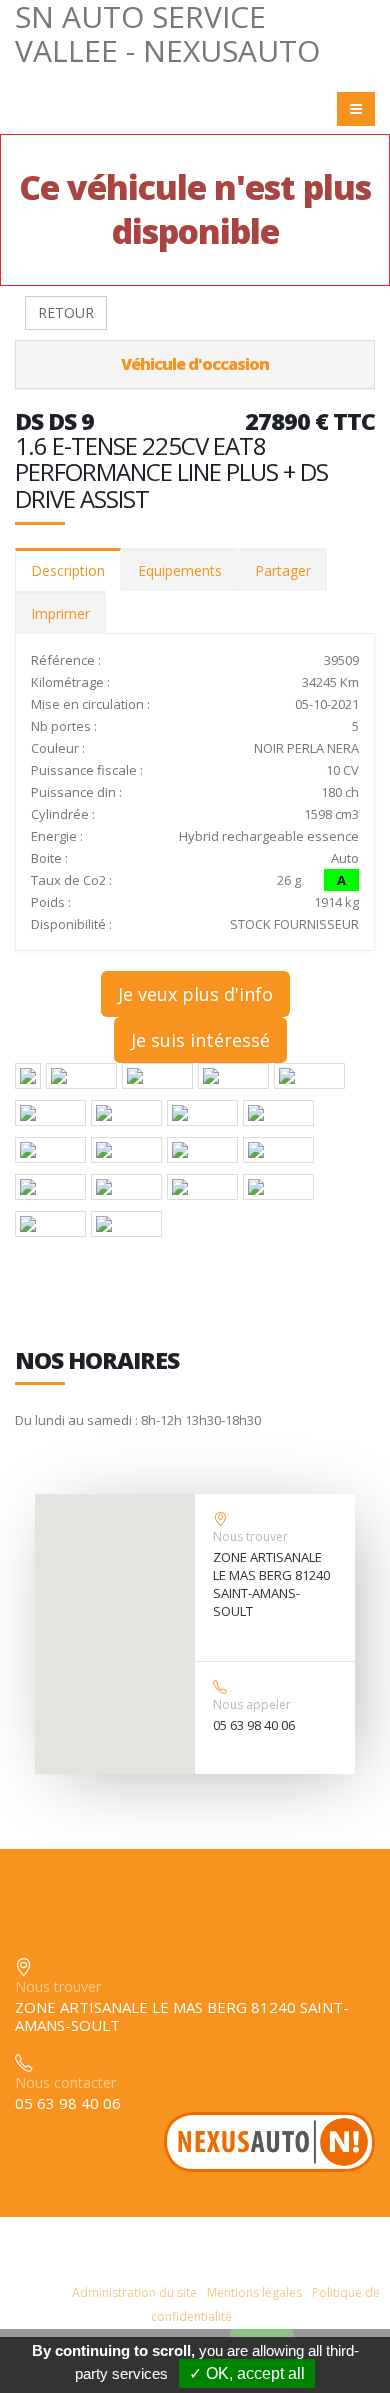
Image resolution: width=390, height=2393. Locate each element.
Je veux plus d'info (195, 994)
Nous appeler (252, 1704)
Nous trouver (250, 1536)
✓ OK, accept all (247, 2373)
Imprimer (60, 613)
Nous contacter (65, 2082)
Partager (283, 570)
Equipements (180, 570)
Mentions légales (254, 2292)
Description (68, 570)
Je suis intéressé (200, 1040)
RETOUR (66, 312)
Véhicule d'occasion (195, 364)
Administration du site (134, 2292)
